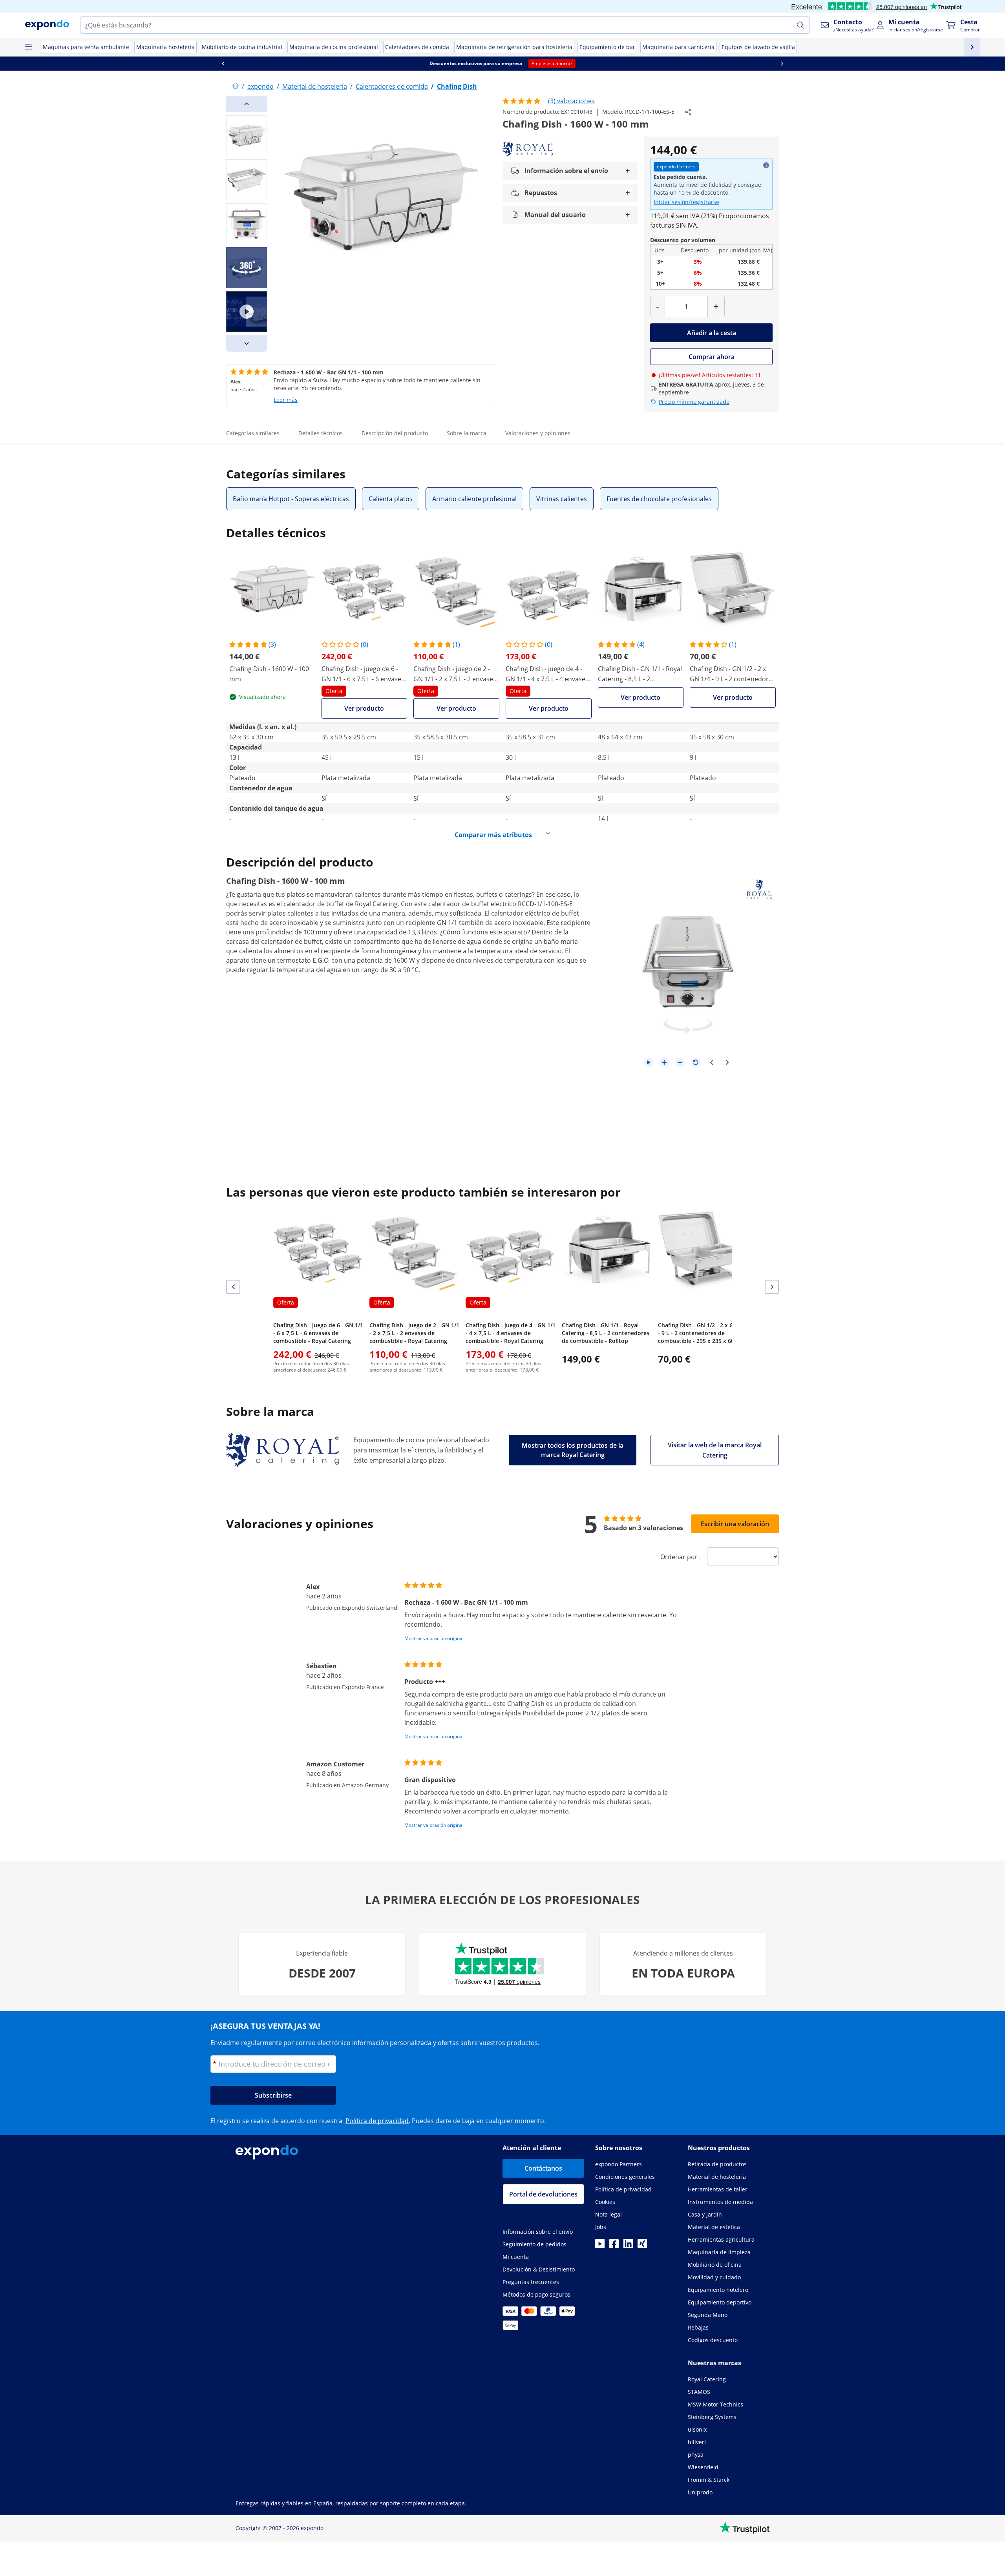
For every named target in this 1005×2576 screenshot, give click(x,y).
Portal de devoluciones (543, 2194)
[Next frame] (727, 1062)
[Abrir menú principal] (28, 47)
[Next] (247, 343)
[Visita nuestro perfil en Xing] (642, 2246)
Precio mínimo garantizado (694, 402)
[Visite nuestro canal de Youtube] (600, 2246)
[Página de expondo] (236, 86)
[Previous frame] (711, 1062)
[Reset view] (696, 1062)
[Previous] (247, 104)
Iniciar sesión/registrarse (686, 202)
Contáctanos (543, 2168)
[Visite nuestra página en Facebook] (614, 2246)
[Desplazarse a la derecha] (782, 64)
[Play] (649, 1062)
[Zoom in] (664, 1062)
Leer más (286, 400)
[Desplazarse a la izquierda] (223, 64)
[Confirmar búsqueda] (800, 25)
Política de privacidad (377, 2121)
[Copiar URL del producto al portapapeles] (688, 112)
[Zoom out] (680, 1062)
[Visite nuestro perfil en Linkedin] (628, 2246)
